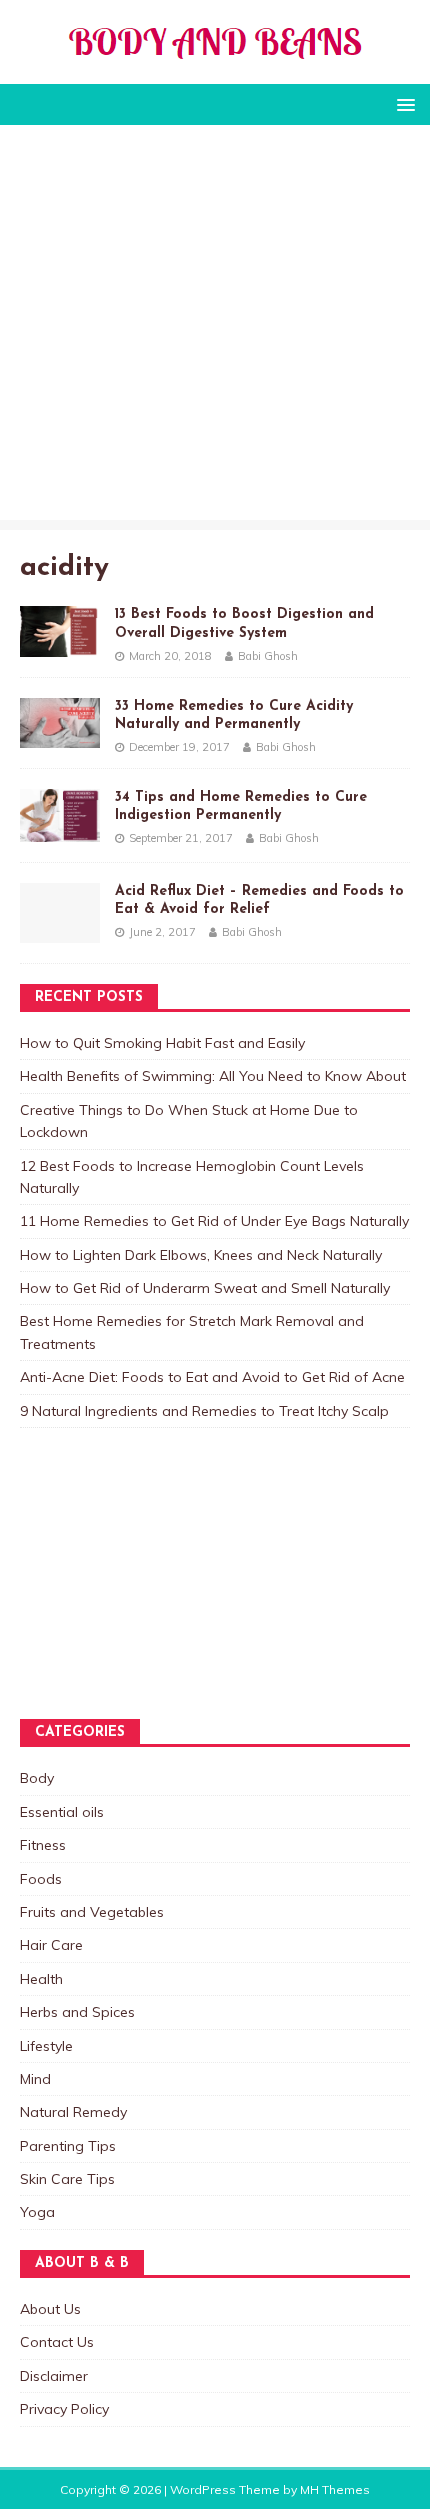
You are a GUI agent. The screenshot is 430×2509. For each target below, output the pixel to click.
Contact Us (57, 2342)
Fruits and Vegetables (92, 1912)
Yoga (37, 2212)
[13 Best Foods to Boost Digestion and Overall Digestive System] (60, 646)
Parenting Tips (68, 2146)
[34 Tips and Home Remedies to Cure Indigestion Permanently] (60, 830)
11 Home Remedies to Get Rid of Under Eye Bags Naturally (214, 1221)
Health (41, 1979)
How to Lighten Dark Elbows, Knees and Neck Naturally (201, 1255)
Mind (35, 2079)
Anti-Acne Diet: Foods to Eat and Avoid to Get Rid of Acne (212, 1377)
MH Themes (335, 2489)
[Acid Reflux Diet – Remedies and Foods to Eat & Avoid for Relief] (60, 931)
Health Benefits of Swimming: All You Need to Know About (213, 1076)
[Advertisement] (215, 327)
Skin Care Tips (67, 2179)
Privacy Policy (64, 2409)
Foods (41, 1879)
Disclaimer (54, 2376)
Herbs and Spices (77, 2012)
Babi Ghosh (268, 656)
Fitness (43, 1845)
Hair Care (51, 1945)
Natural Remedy (73, 2112)
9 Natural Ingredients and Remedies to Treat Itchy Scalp (204, 1411)
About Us (50, 2309)
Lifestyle (46, 2046)
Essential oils (62, 1812)
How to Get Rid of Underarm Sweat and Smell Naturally (205, 1288)
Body (37, 1778)
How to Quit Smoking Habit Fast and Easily (162, 1043)
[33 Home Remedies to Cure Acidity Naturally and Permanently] (60, 736)
